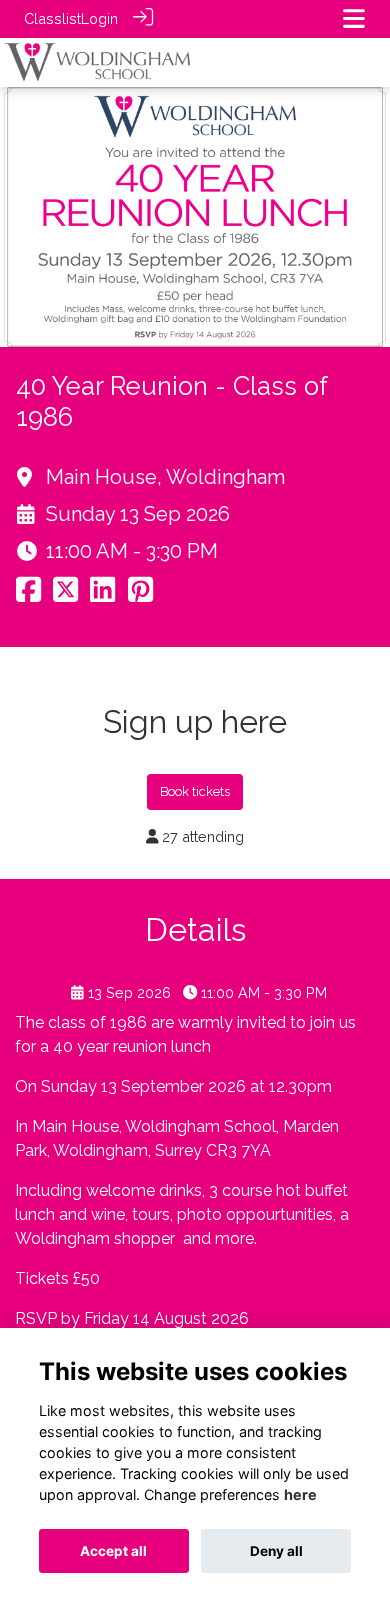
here (300, 1494)
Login (99, 18)
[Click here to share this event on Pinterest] (140, 595)
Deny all (276, 1551)
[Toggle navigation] (354, 18)
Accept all (113, 1551)
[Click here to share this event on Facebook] (28, 595)
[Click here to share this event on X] (65, 595)
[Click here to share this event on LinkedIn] (102, 595)
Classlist (52, 18)
